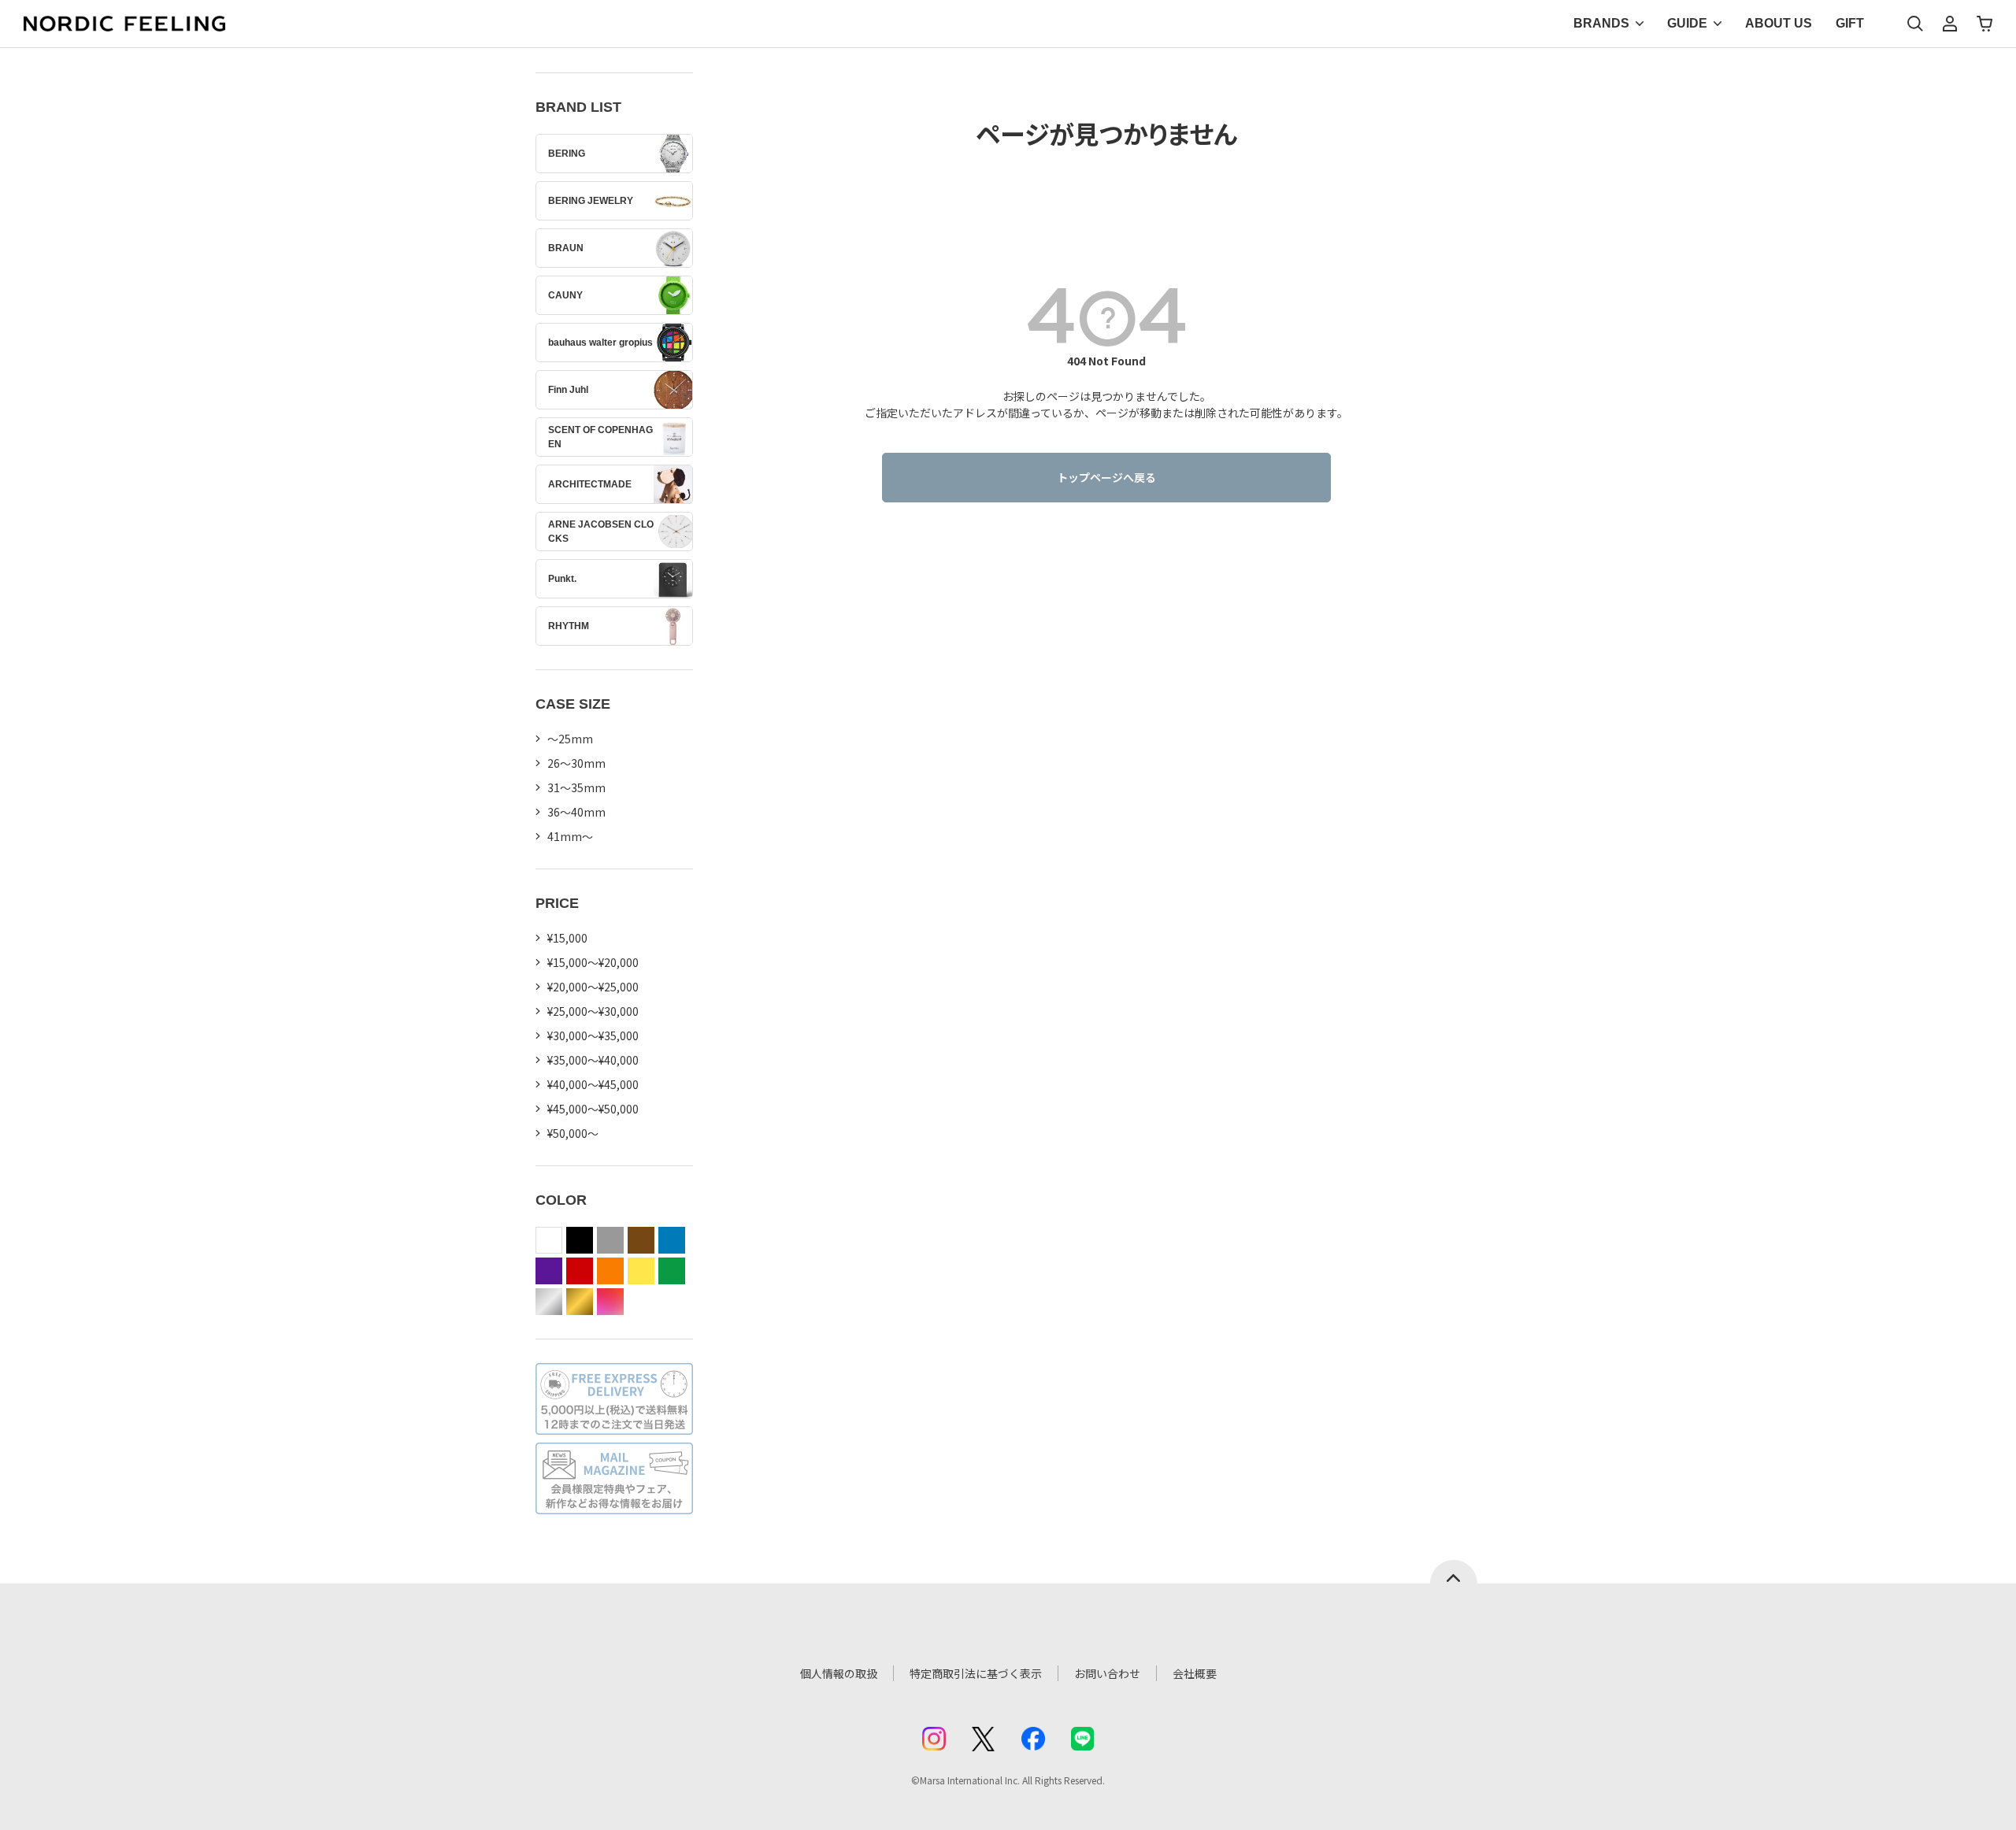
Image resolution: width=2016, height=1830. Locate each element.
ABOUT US (1779, 23)
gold (580, 1302)
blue (672, 1240)
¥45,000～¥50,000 (593, 1109)
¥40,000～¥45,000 (593, 1084)
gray (610, 1240)
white (549, 1240)
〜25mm (570, 739)
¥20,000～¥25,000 (593, 987)
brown (641, 1240)
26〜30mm (576, 763)
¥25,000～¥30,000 (593, 1011)
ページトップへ (1454, 1572)
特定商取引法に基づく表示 (976, 1673)
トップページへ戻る (1106, 477)
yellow (641, 1271)
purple (549, 1271)
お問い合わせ (1107, 1673)
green (672, 1271)
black (580, 1240)
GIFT (1850, 23)
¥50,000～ (573, 1133)
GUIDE (1687, 23)
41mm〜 (570, 836)
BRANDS (1601, 23)
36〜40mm (576, 812)
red (580, 1271)
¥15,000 (567, 938)
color (610, 1302)
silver (549, 1302)
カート (1984, 24)
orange (610, 1271)
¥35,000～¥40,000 (593, 1060)
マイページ (1950, 24)
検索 (1915, 24)
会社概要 (1195, 1673)
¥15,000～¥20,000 (593, 962)
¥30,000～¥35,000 (593, 1035)
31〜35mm (576, 787)
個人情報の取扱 (839, 1673)
